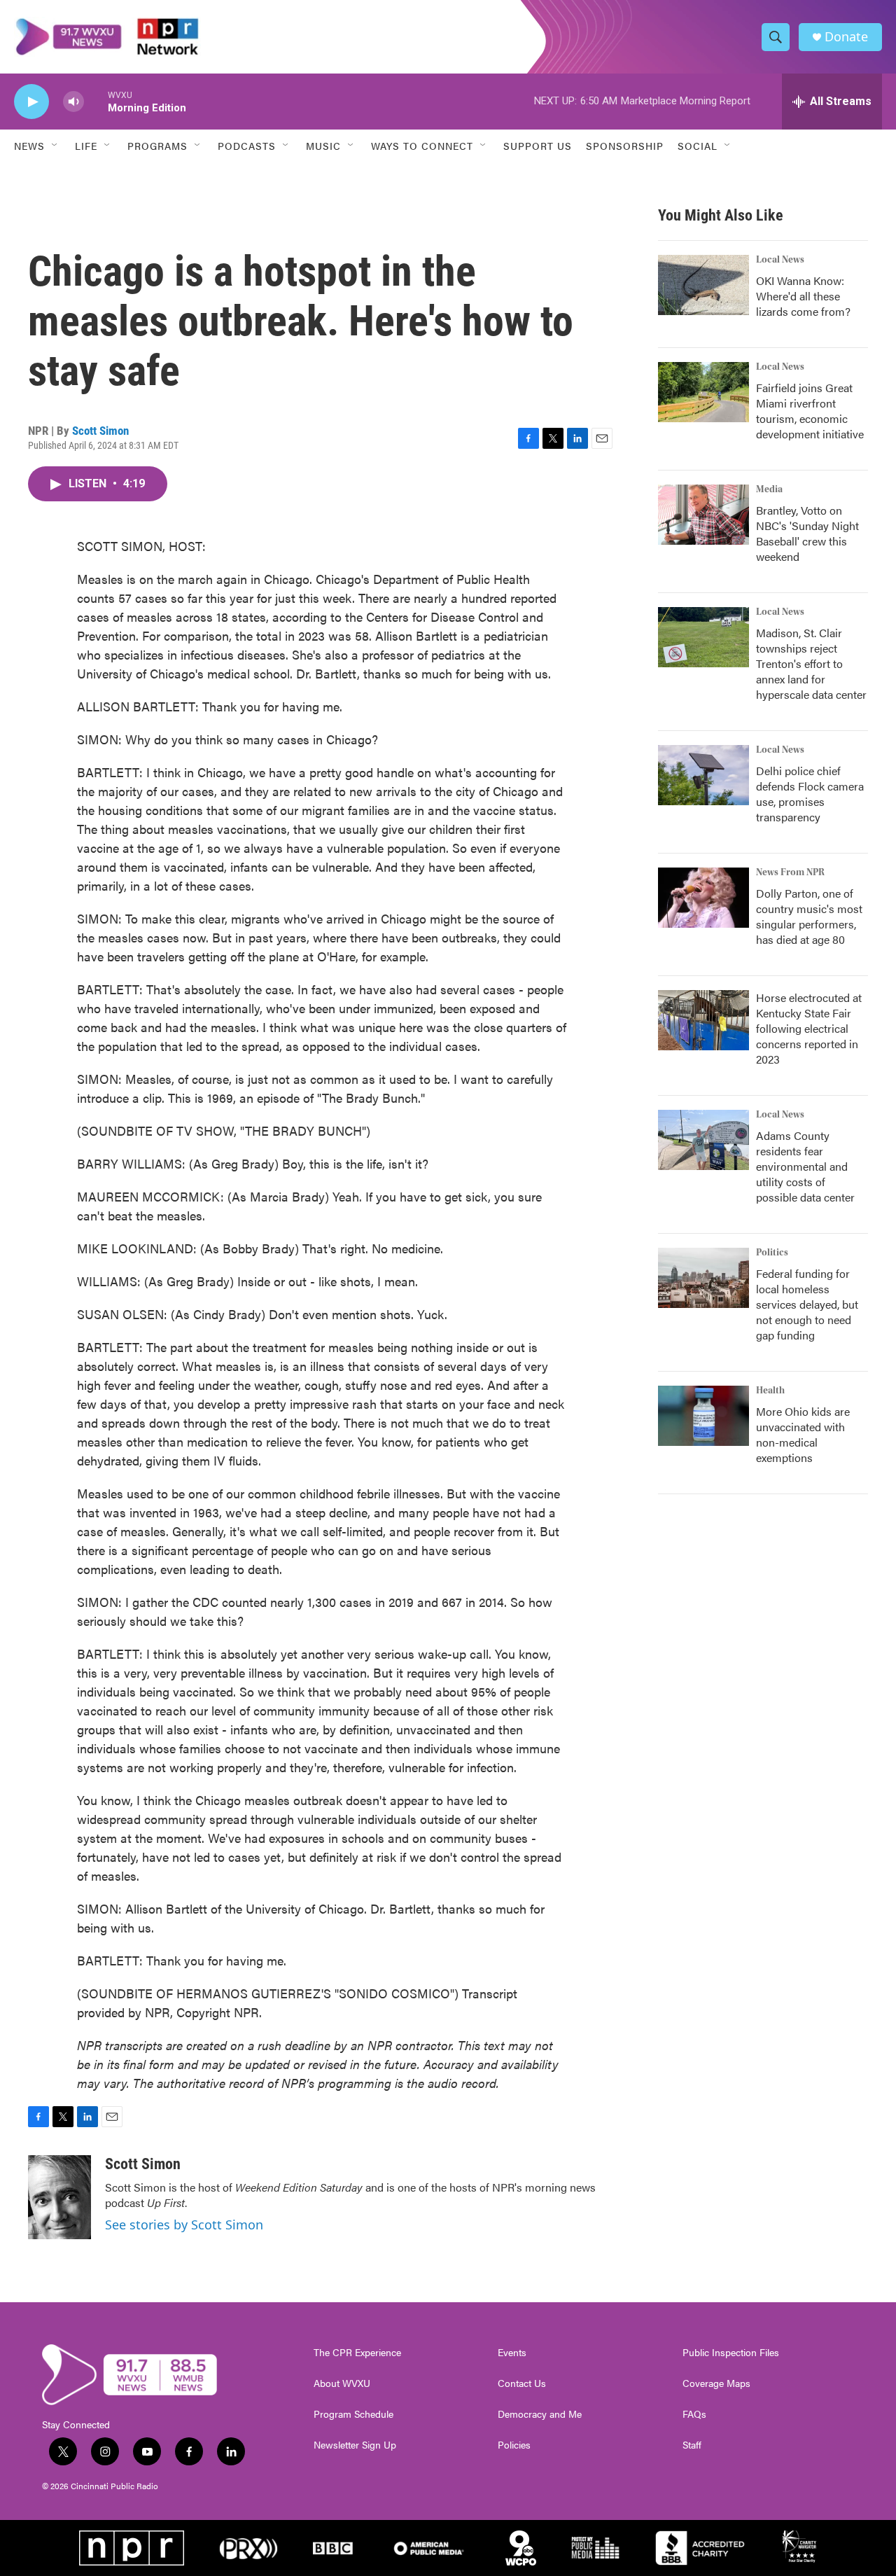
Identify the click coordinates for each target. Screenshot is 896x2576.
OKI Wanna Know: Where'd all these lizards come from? (803, 296)
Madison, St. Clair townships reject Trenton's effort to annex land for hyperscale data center (811, 663)
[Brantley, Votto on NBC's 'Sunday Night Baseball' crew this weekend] (703, 515)
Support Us (538, 146)
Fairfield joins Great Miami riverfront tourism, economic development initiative (810, 411)
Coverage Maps (716, 2383)
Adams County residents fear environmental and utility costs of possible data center (805, 1166)
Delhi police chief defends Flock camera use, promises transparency (810, 794)
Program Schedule (353, 2414)
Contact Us (522, 2383)
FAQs (694, 2414)
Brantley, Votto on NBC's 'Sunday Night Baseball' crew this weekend (807, 533)
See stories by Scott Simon (184, 2225)
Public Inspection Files (731, 2353)
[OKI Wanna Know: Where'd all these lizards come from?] (703, 285)
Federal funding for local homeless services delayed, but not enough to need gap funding (807, 1304)
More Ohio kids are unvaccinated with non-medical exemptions (803, 1434)
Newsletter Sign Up (355, 2445)
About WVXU (342, 2383)
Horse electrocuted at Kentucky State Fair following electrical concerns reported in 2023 (809, 1028)
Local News (780, 260)
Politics (772, 1253)
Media (769, 489)
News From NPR (790, 872)
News (29, 146)
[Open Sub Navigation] (55, 146)
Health (770, 1391)
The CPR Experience (357, 2353)
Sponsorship (625, 146)
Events (512, 2353)
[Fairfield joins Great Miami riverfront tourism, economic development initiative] (703, 392)
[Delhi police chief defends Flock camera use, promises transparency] (703, 775)
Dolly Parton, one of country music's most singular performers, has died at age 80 (809, 916)
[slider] (96, 101)
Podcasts (247, 146)
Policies (514, 2445)
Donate (846, 37)
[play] (31, 102)
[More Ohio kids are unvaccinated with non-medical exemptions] (703, 1416)
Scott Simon (100, 431)
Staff (692, 2445)
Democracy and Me (540, 2414)
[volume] (73, 102)
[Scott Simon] (59, 2197)
